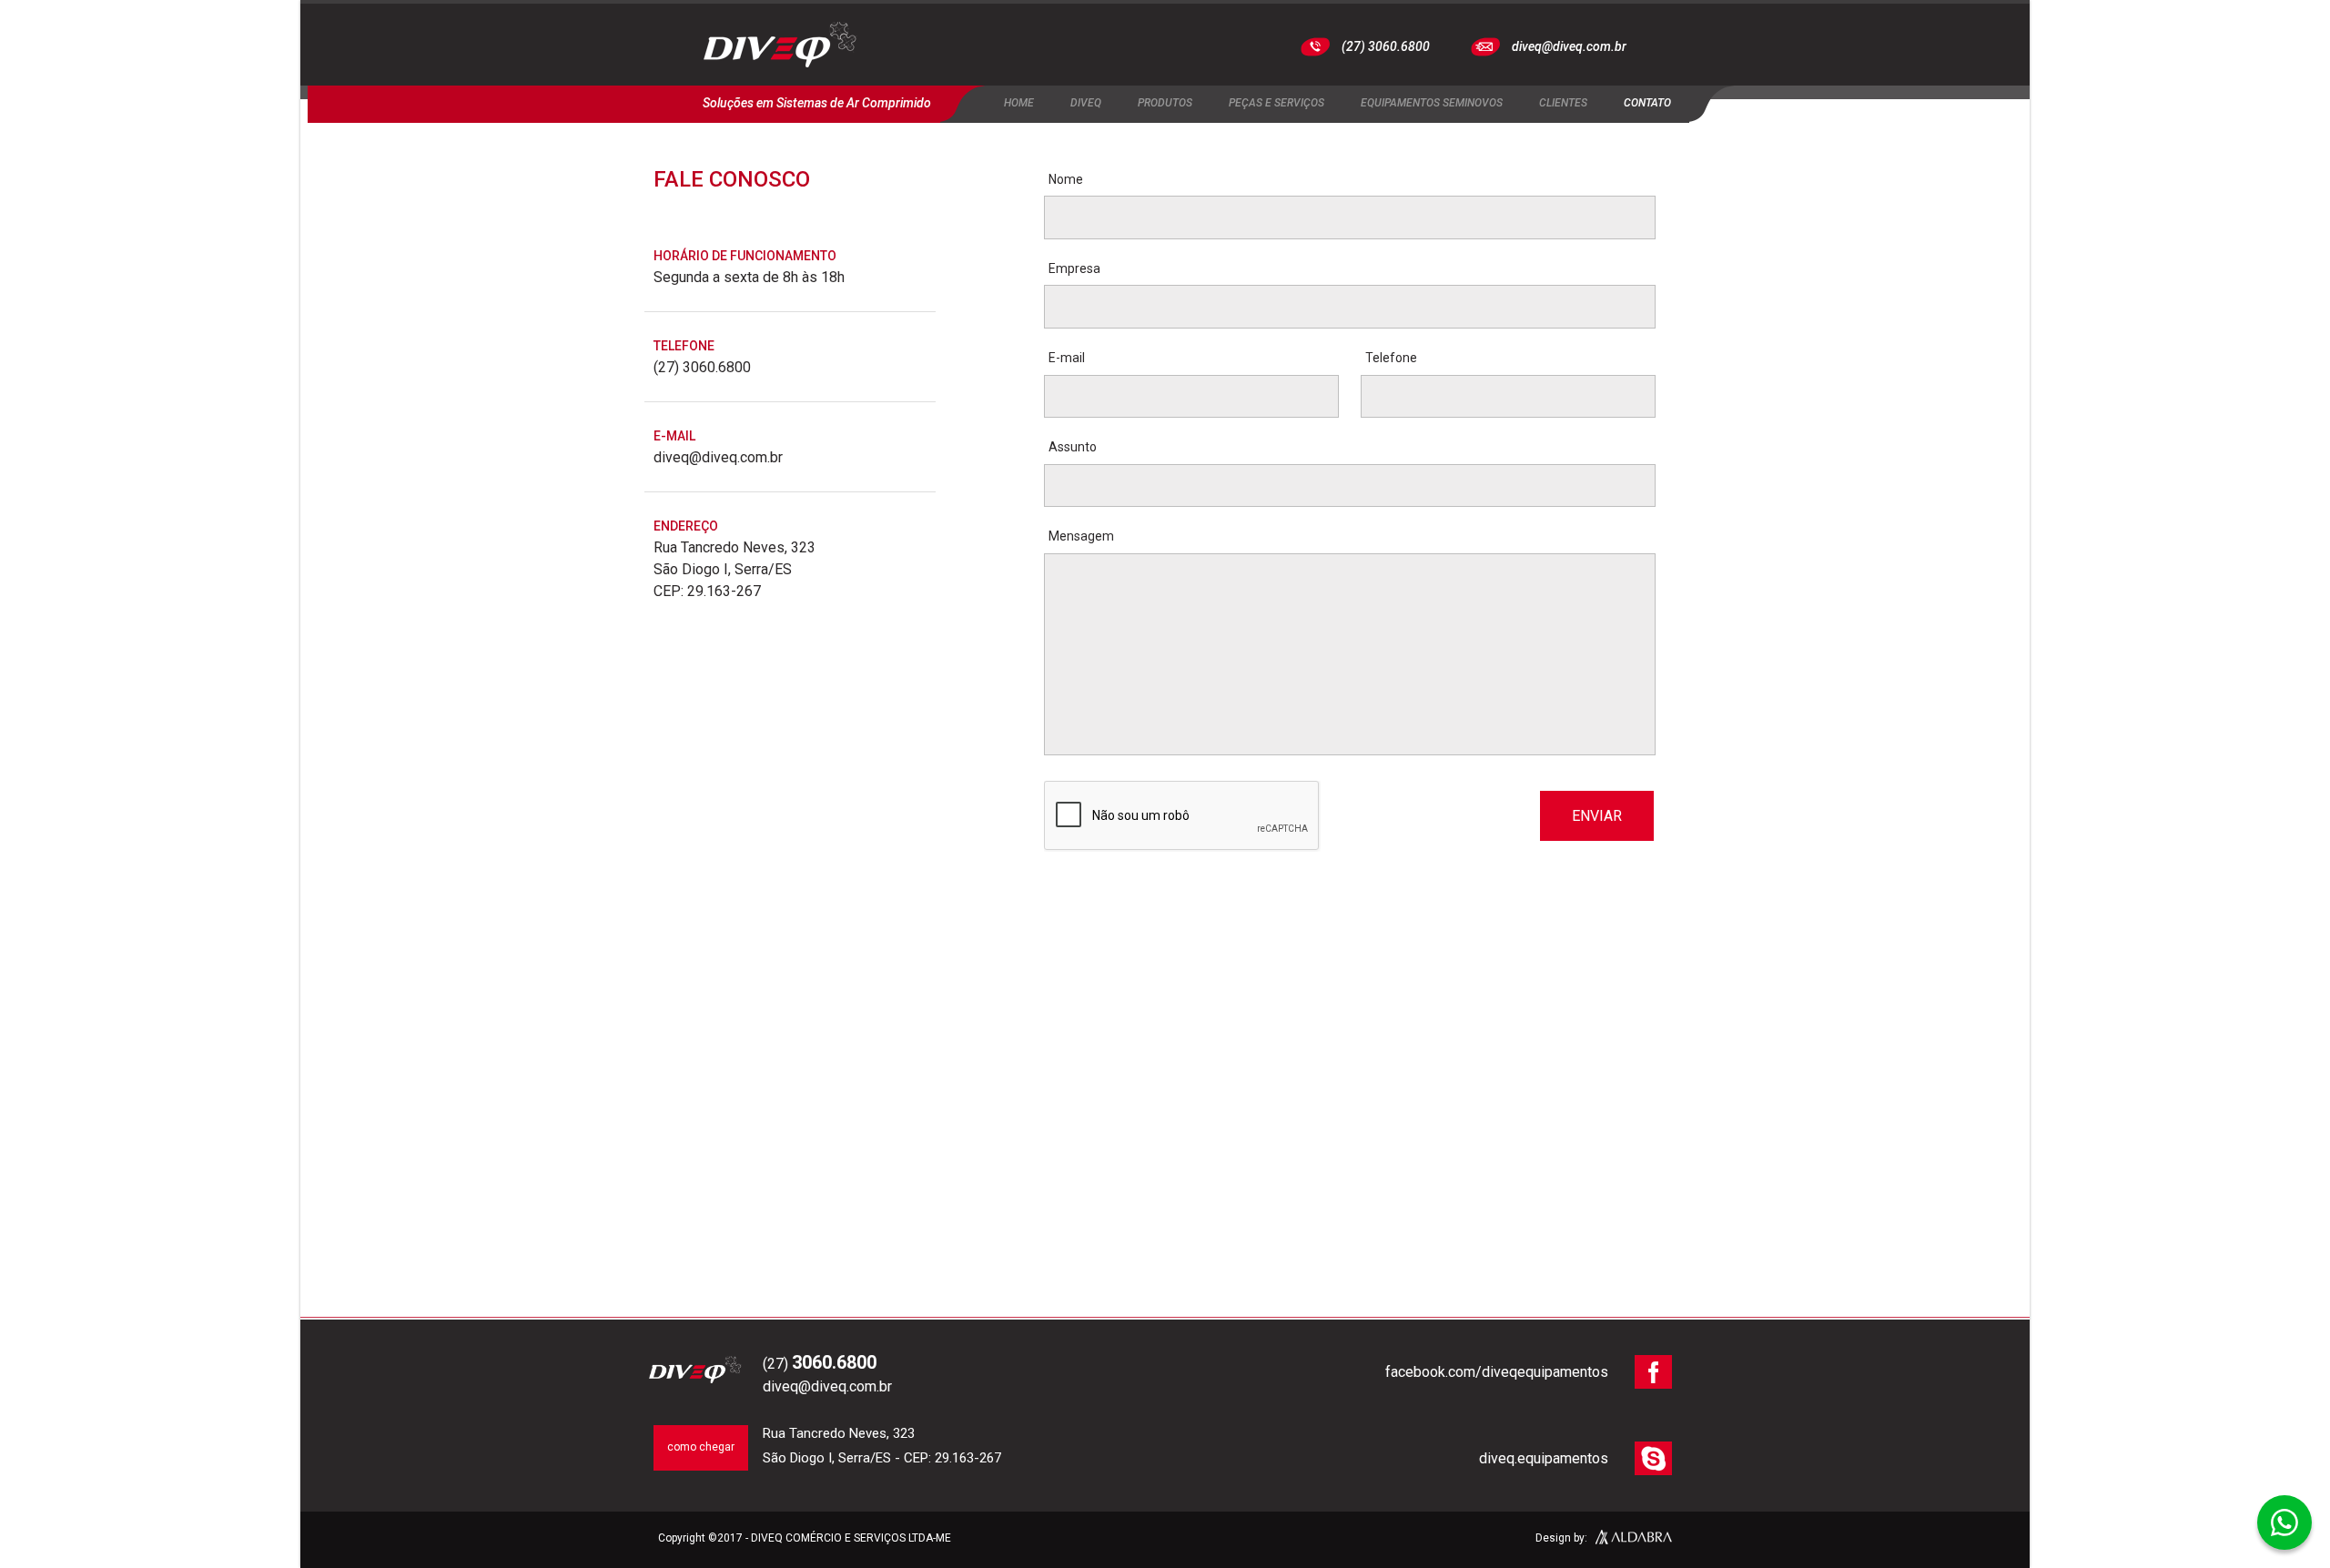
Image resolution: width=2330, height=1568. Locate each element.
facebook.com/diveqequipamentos (1497, 1372)
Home (1019, 103)
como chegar (701, 1447)
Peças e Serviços (1276, 103)
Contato (1647, 103)
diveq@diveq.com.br (1569, 46)
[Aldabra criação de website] (1634, 1540)
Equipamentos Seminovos (1432, 103)
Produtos (1165, 103)
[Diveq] (780, 47)
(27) (820, 1364)
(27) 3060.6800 (1386, 46)
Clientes (1563, 103)
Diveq (1086, 103)
